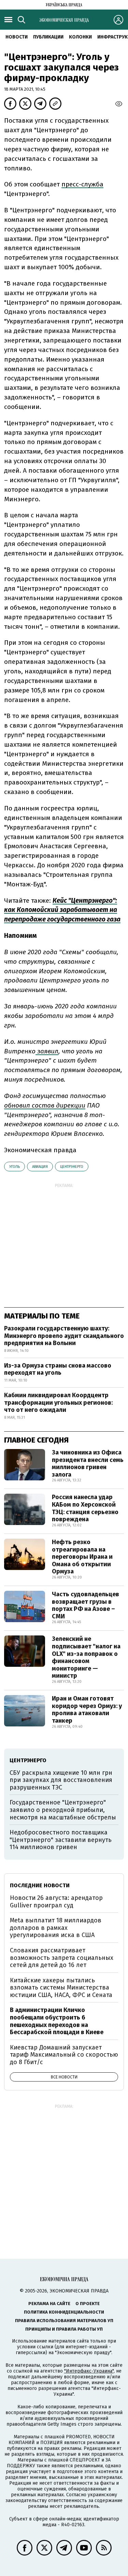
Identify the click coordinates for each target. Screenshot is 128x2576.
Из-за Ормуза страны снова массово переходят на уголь (58, 1369)
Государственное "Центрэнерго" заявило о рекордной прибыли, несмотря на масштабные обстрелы (63, 1810)
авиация (40, 1167)
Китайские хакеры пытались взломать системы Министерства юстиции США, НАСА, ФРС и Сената (61, 1988)
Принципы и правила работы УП (64, 2329)
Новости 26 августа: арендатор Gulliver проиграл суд (56, 1902)
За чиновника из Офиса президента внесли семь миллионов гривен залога (88, 1464)
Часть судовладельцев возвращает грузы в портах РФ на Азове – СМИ (86, 1605)
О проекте (88, 2304)
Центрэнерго (72, 1167)
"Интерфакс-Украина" (89, 2371)
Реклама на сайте (49, 2304)
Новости (17, 37)
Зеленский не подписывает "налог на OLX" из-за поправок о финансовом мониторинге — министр (86, 1657)
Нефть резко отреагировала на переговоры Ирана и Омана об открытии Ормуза (82, 1557)
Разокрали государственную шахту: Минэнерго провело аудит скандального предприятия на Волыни (64, 1336)
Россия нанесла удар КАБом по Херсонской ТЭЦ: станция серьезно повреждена (85, 1508)
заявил (47, 1051)
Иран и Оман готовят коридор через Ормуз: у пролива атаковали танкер (87, 1710)
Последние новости (40, 1885)
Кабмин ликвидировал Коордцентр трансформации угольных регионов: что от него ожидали (58, 1403)
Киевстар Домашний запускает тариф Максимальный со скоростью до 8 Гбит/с (64, 2055)
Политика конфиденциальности (64, 2312)
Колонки (80, 37)
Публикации (48, 37)
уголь (15, 1167)
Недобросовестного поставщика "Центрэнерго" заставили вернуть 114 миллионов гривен (61, 1840)
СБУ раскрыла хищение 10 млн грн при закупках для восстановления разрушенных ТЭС (61, 1780)
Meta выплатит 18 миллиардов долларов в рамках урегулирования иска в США (56, 1928)
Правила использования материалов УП (64, 2321)
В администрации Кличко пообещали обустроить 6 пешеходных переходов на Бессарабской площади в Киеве (57, 2021)
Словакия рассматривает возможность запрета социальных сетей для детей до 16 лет (62, 1958)
